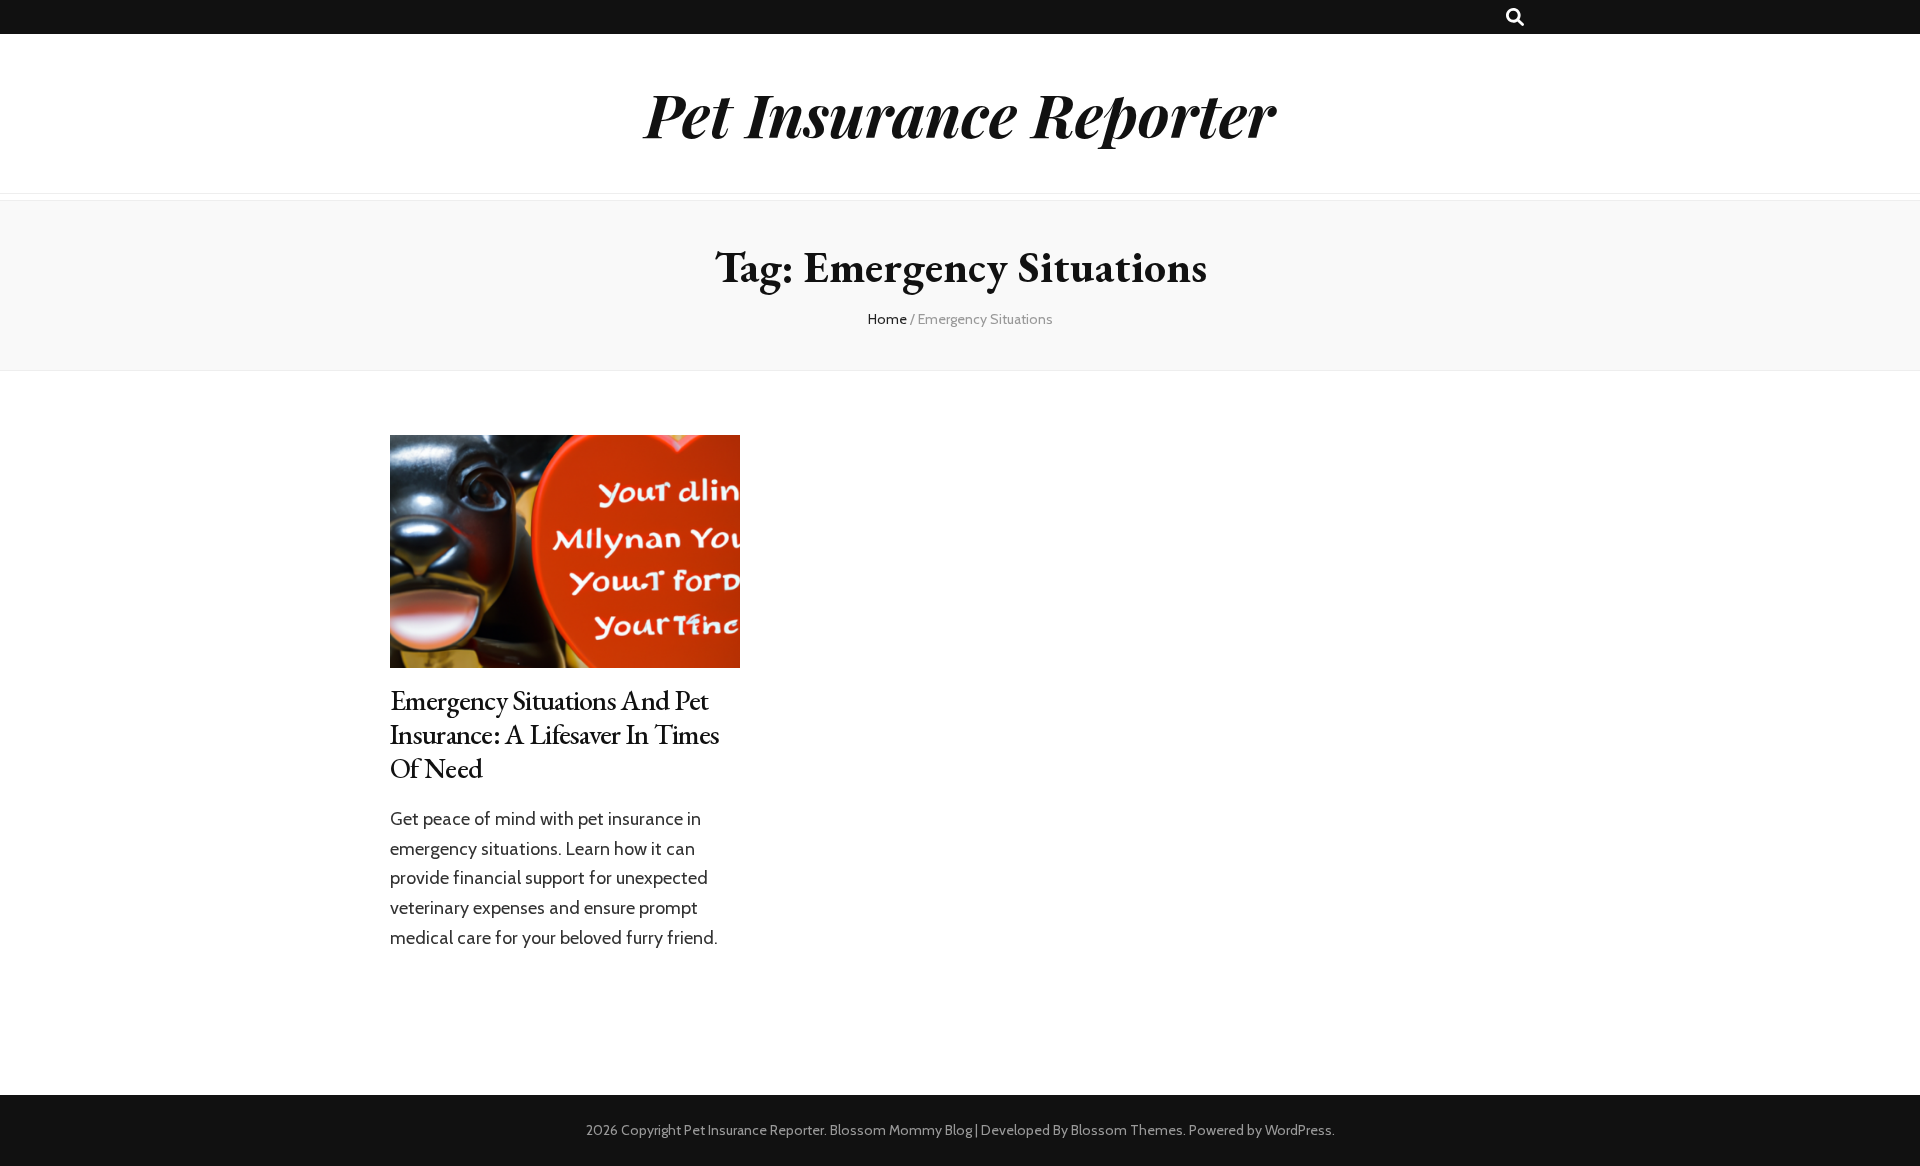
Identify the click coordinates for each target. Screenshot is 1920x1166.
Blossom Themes (1127, 1130)
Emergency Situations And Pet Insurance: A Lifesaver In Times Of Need (554, 734)
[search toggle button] (1515, 17)
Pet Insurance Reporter (960, 113)
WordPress (1298, 1130)
